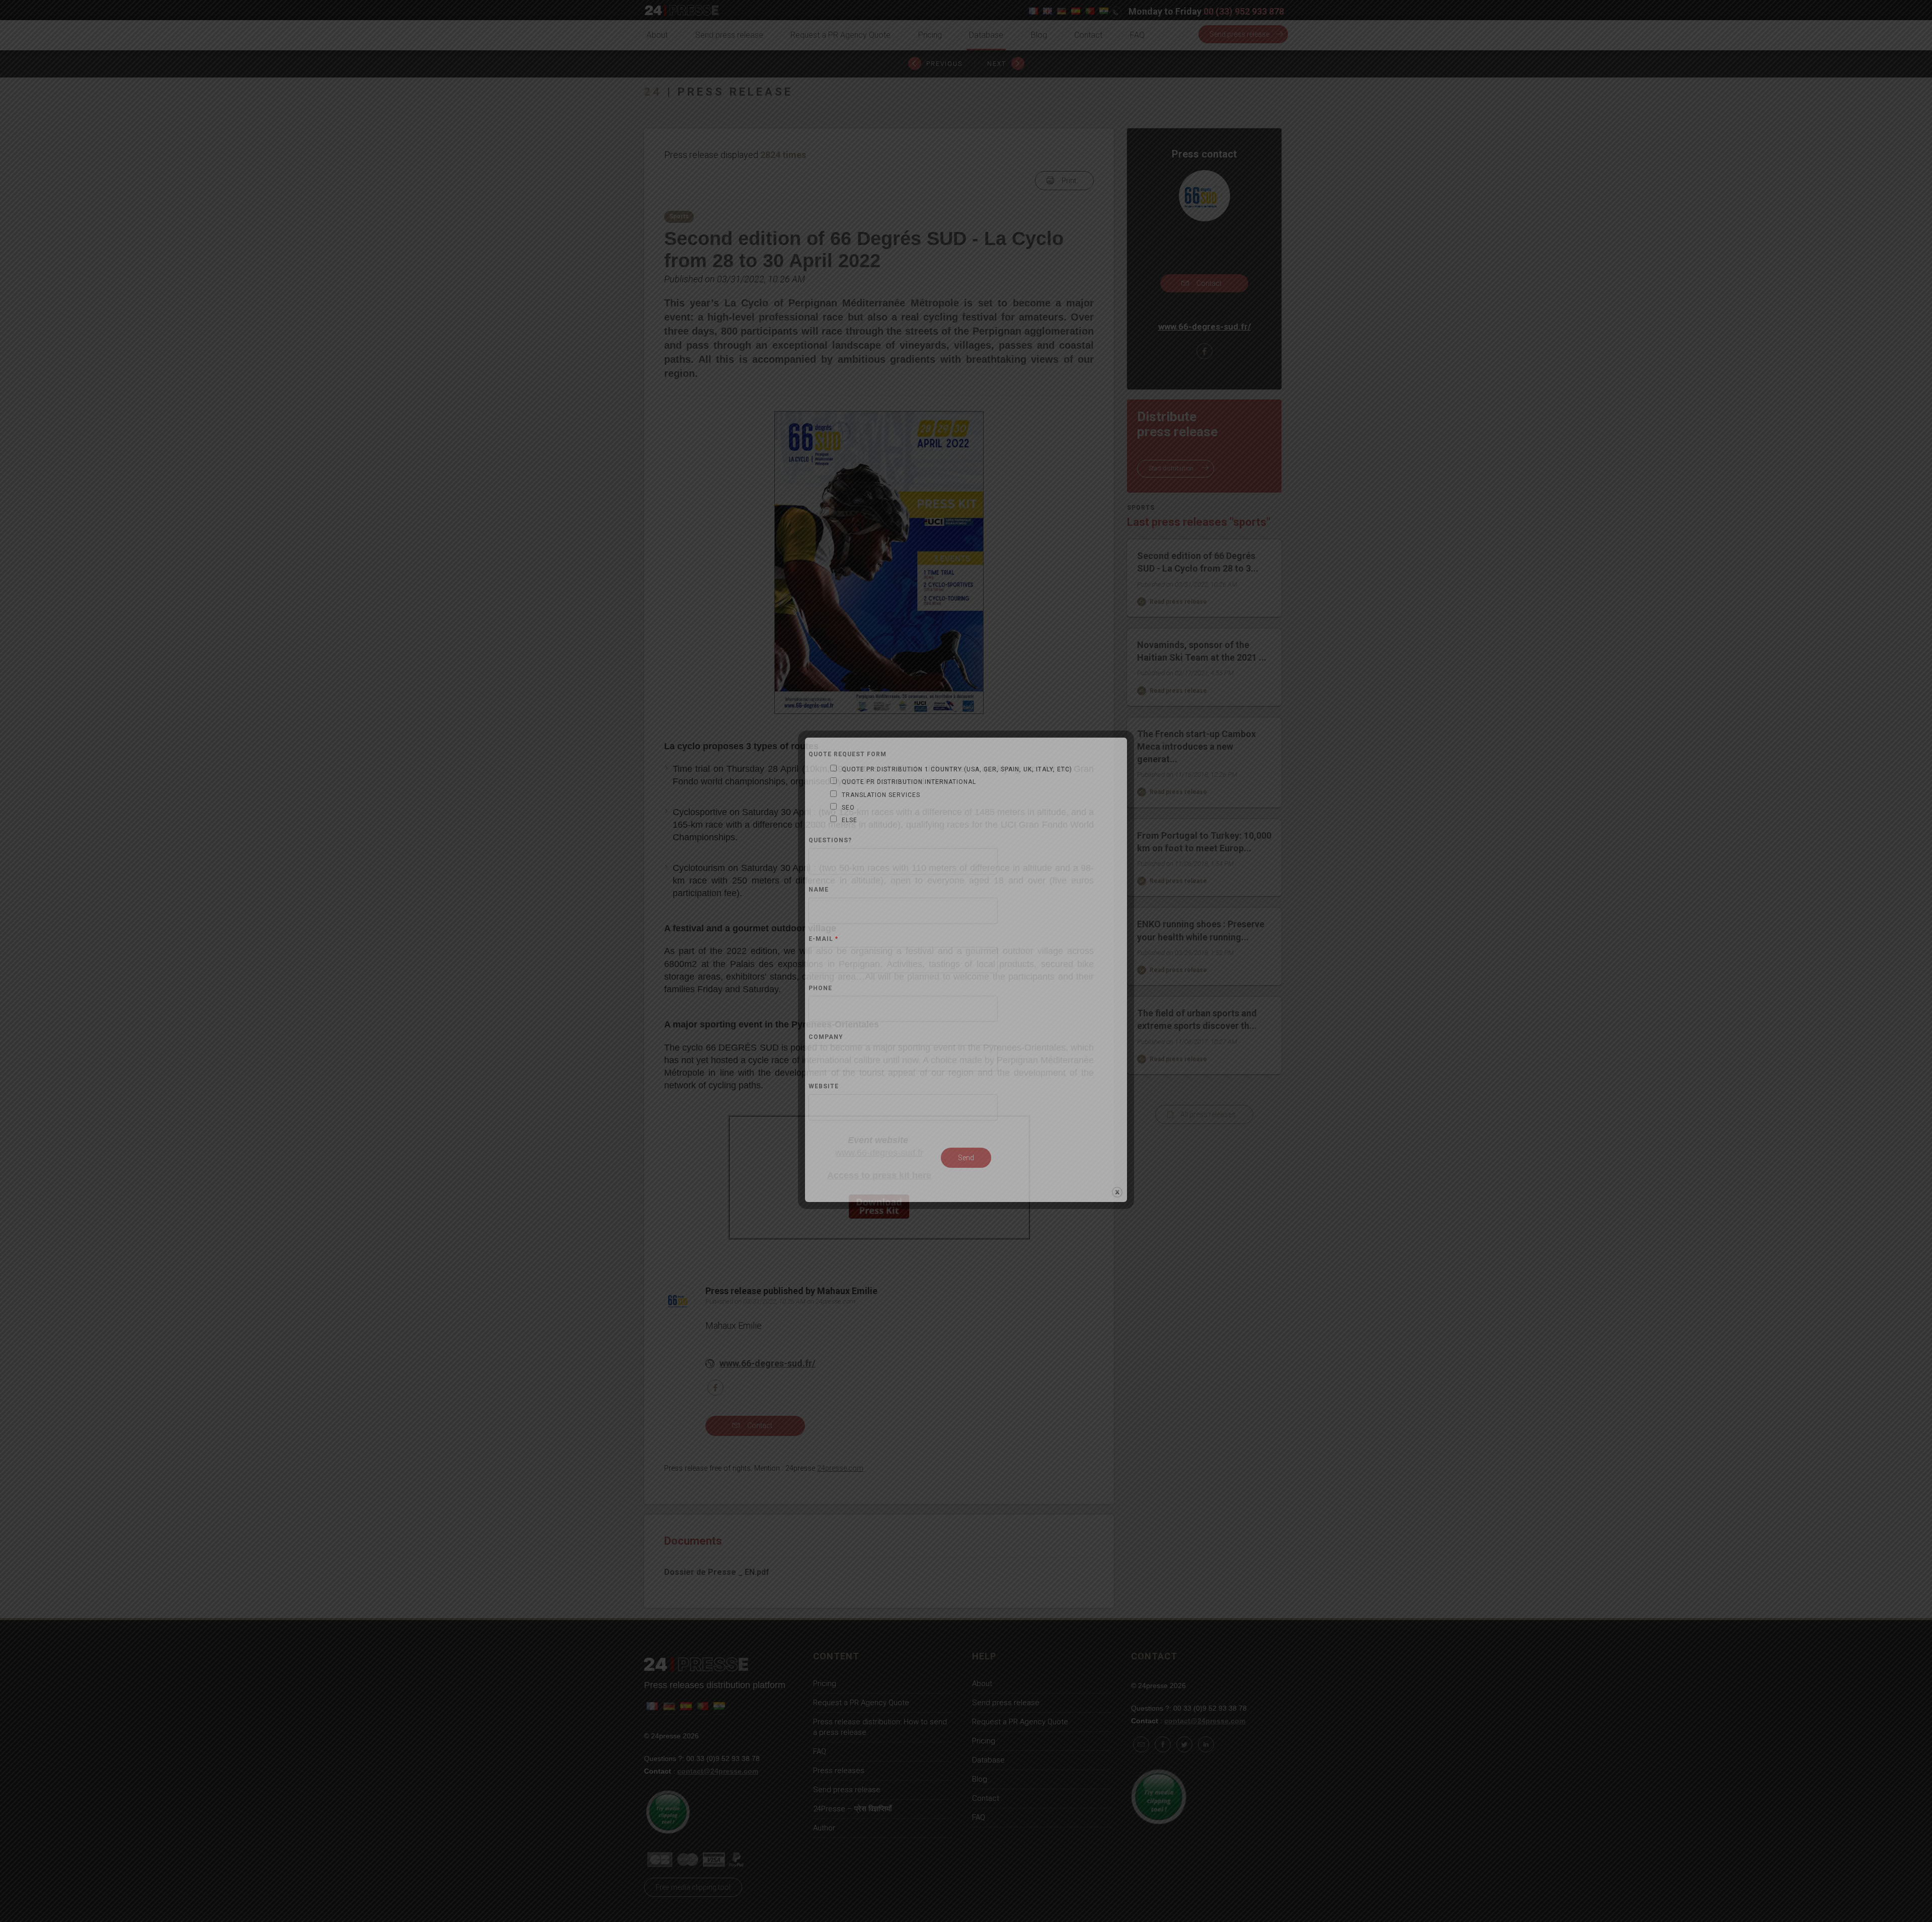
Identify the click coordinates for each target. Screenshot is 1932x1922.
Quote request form (848, 754)
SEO (848, 808)
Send (966, 1158)
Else (850, 820)
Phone (820, 988)
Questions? (830, 840)
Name (819, 890)
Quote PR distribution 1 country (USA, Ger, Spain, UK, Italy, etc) (957, 769)
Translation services (881, 795)
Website (824, 1087)
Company (826, 1037)
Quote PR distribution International (909, 782)
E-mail (823, 939)
